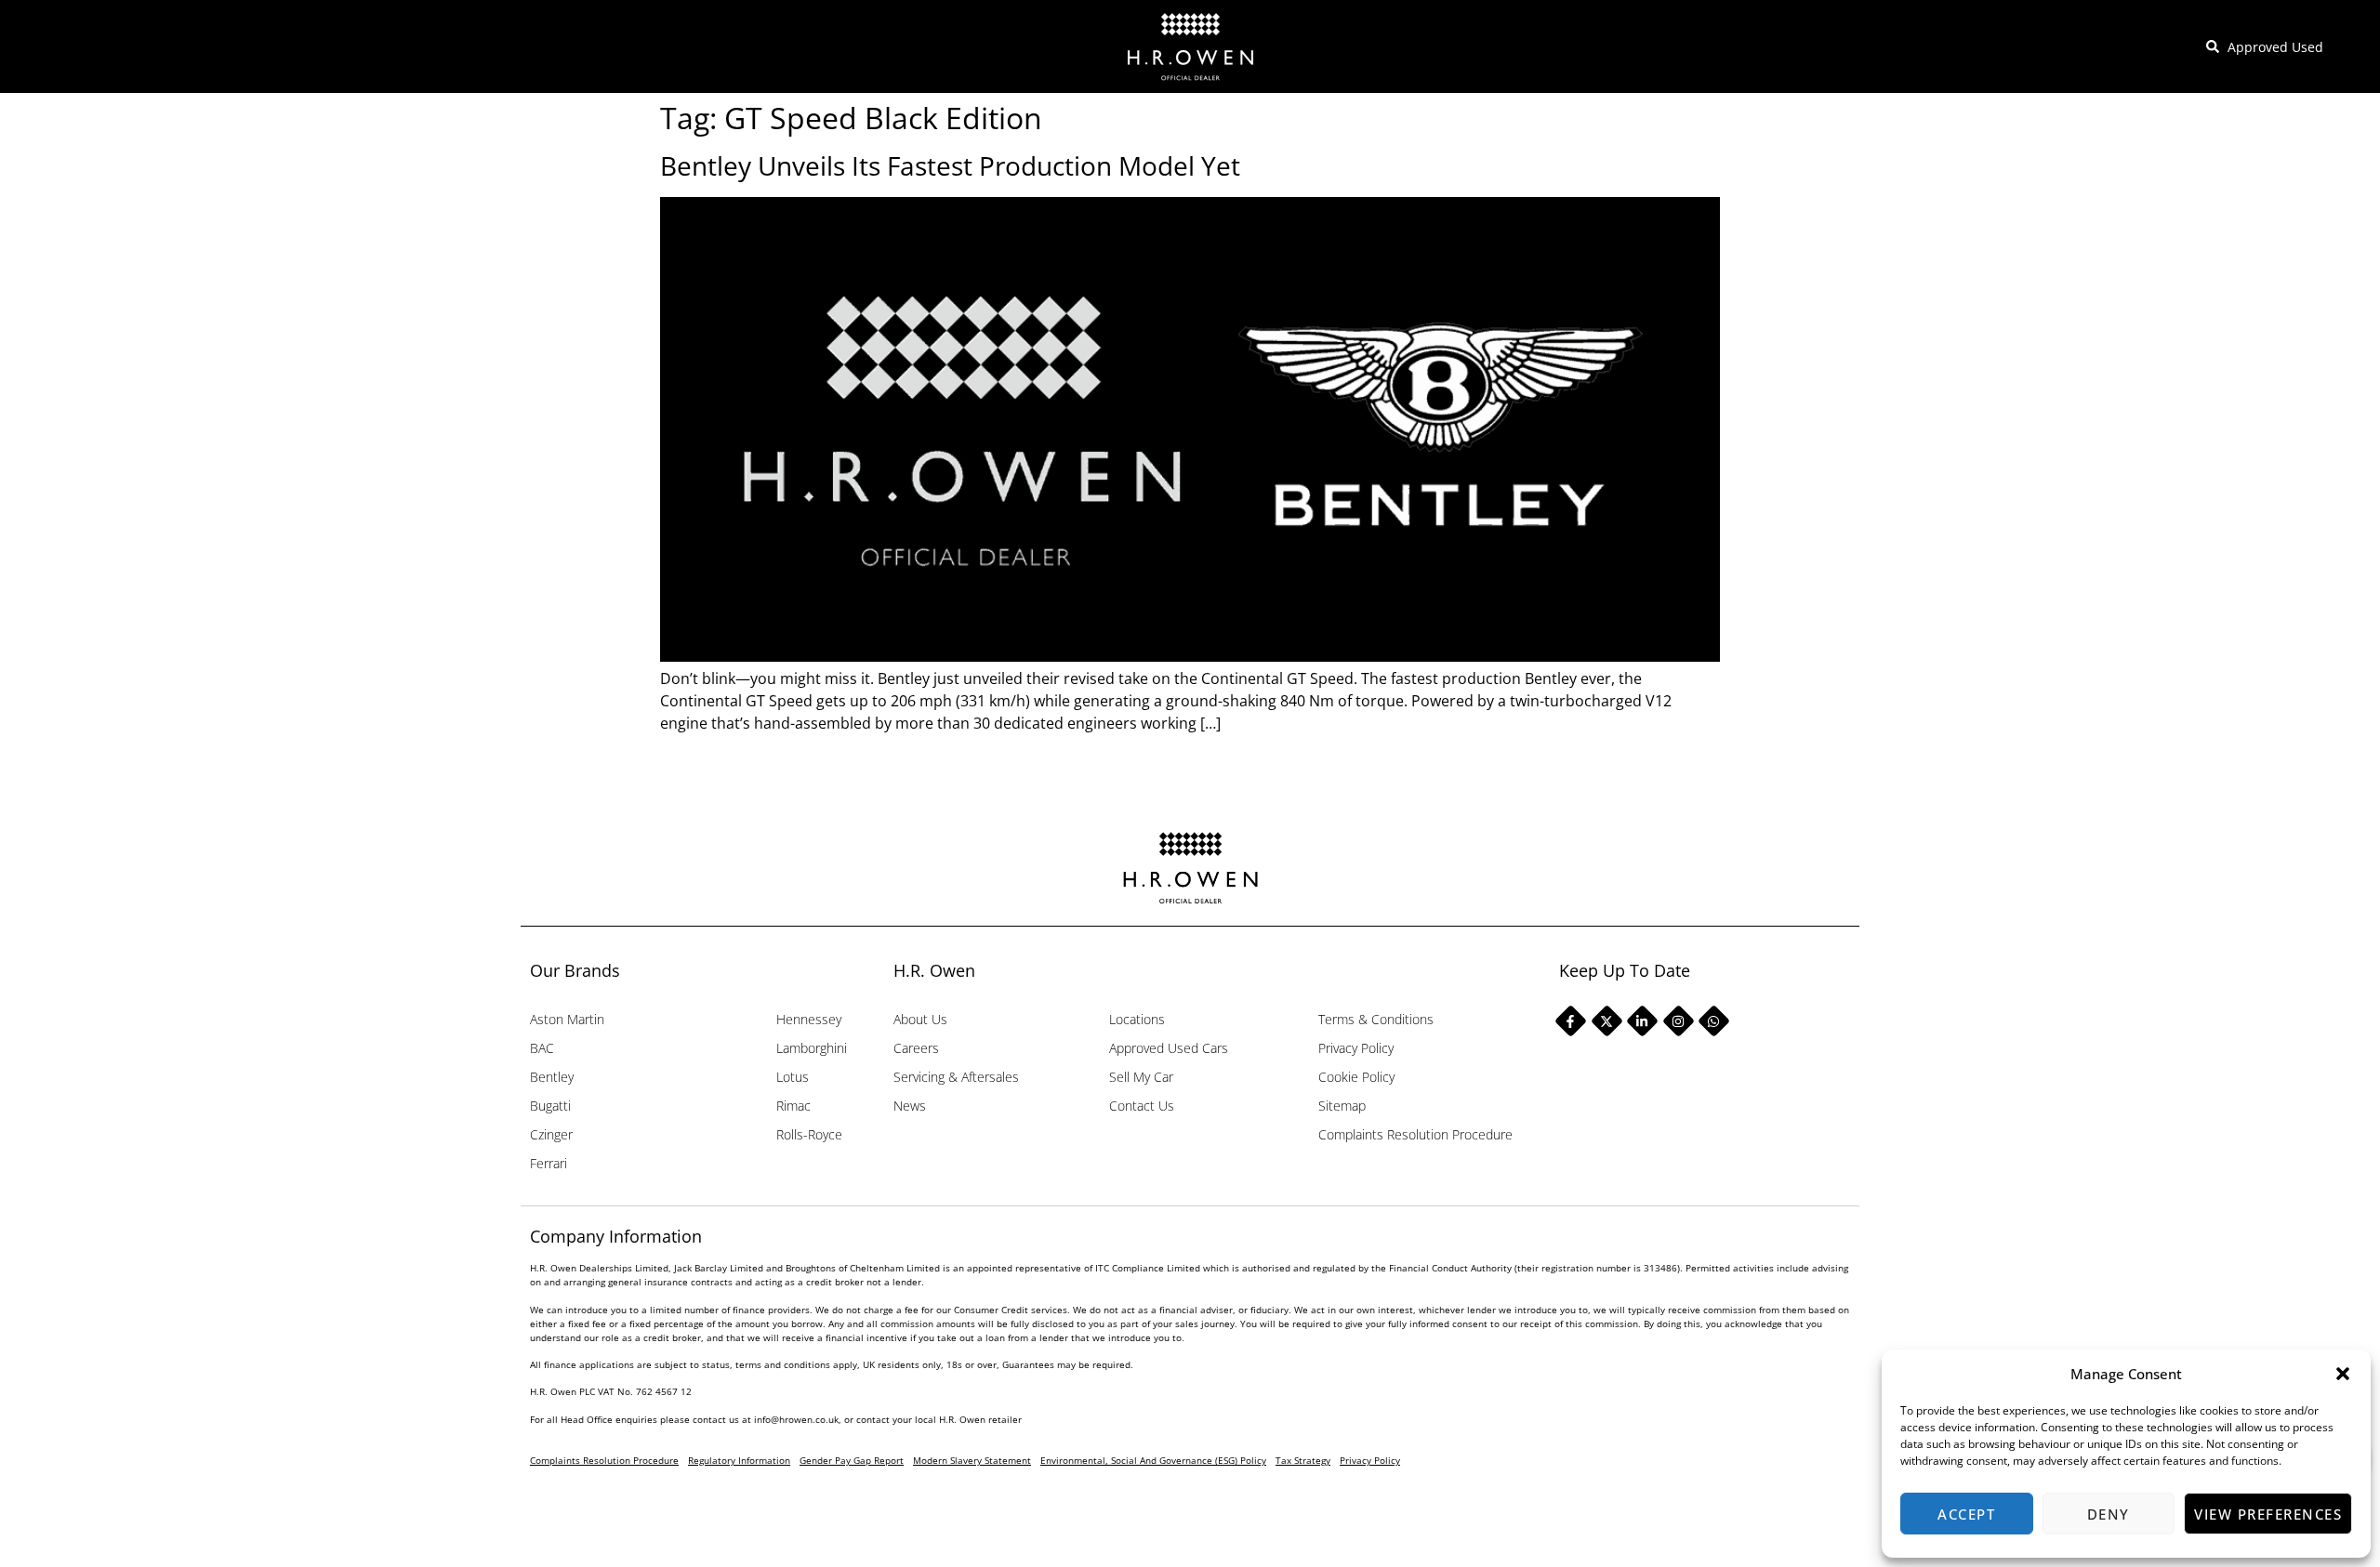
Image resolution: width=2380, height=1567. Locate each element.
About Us (920, 1019)
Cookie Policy (1356, 1077)
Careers (916, 1048)
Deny (2109, 1514)
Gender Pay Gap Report (852, 1460)
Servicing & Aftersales (956, 1077)
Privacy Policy (1356, 1048)
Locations (1137, 1019)
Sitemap (1342, 1106)
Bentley (552, 1077)
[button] (2343, 1374)
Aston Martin (567, 1019)
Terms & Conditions (1376, 1019)
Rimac (793, 1106)
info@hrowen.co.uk (796, 1419)
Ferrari (549, 1163)
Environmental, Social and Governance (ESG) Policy (1153, 1460)
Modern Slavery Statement (972, 1460)
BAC (542, 1048)
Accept (1966, 1514)
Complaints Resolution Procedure (1415, 1134)
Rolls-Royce (809, 1134)
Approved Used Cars (1169, 1048)
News (910, 1106)
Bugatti (550, 1106)
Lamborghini (812, 1048)
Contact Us (1142, 1106)
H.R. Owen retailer (980, 1419)
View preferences (2268, 1514)
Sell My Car (1141, 1077)
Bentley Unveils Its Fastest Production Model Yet (950, 165)
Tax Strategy (1303, 1460)
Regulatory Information (739, 1460)
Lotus (793, 1077)
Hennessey (809, 1019)
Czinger (551, 1134)
